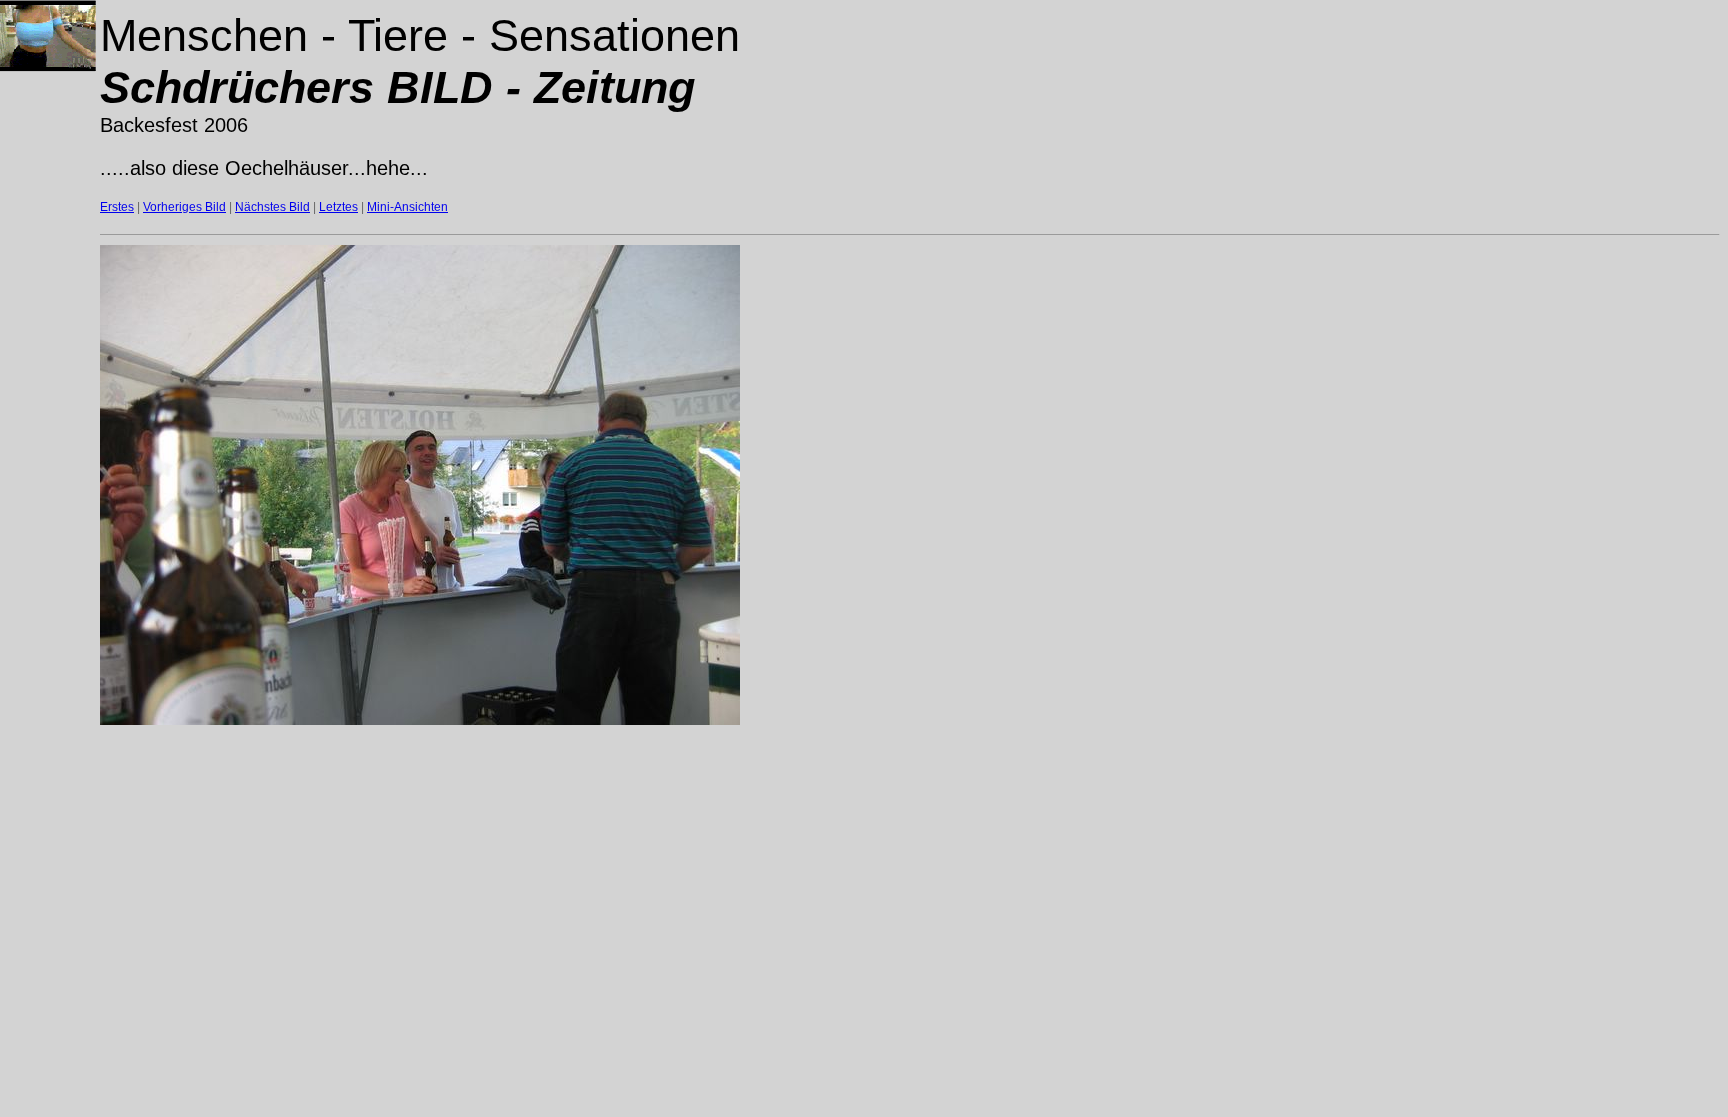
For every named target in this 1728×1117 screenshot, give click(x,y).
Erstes (117, 207)
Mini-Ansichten (407, 207)
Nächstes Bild (272, 207)
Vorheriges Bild (184, 207)
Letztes (338, 207)
